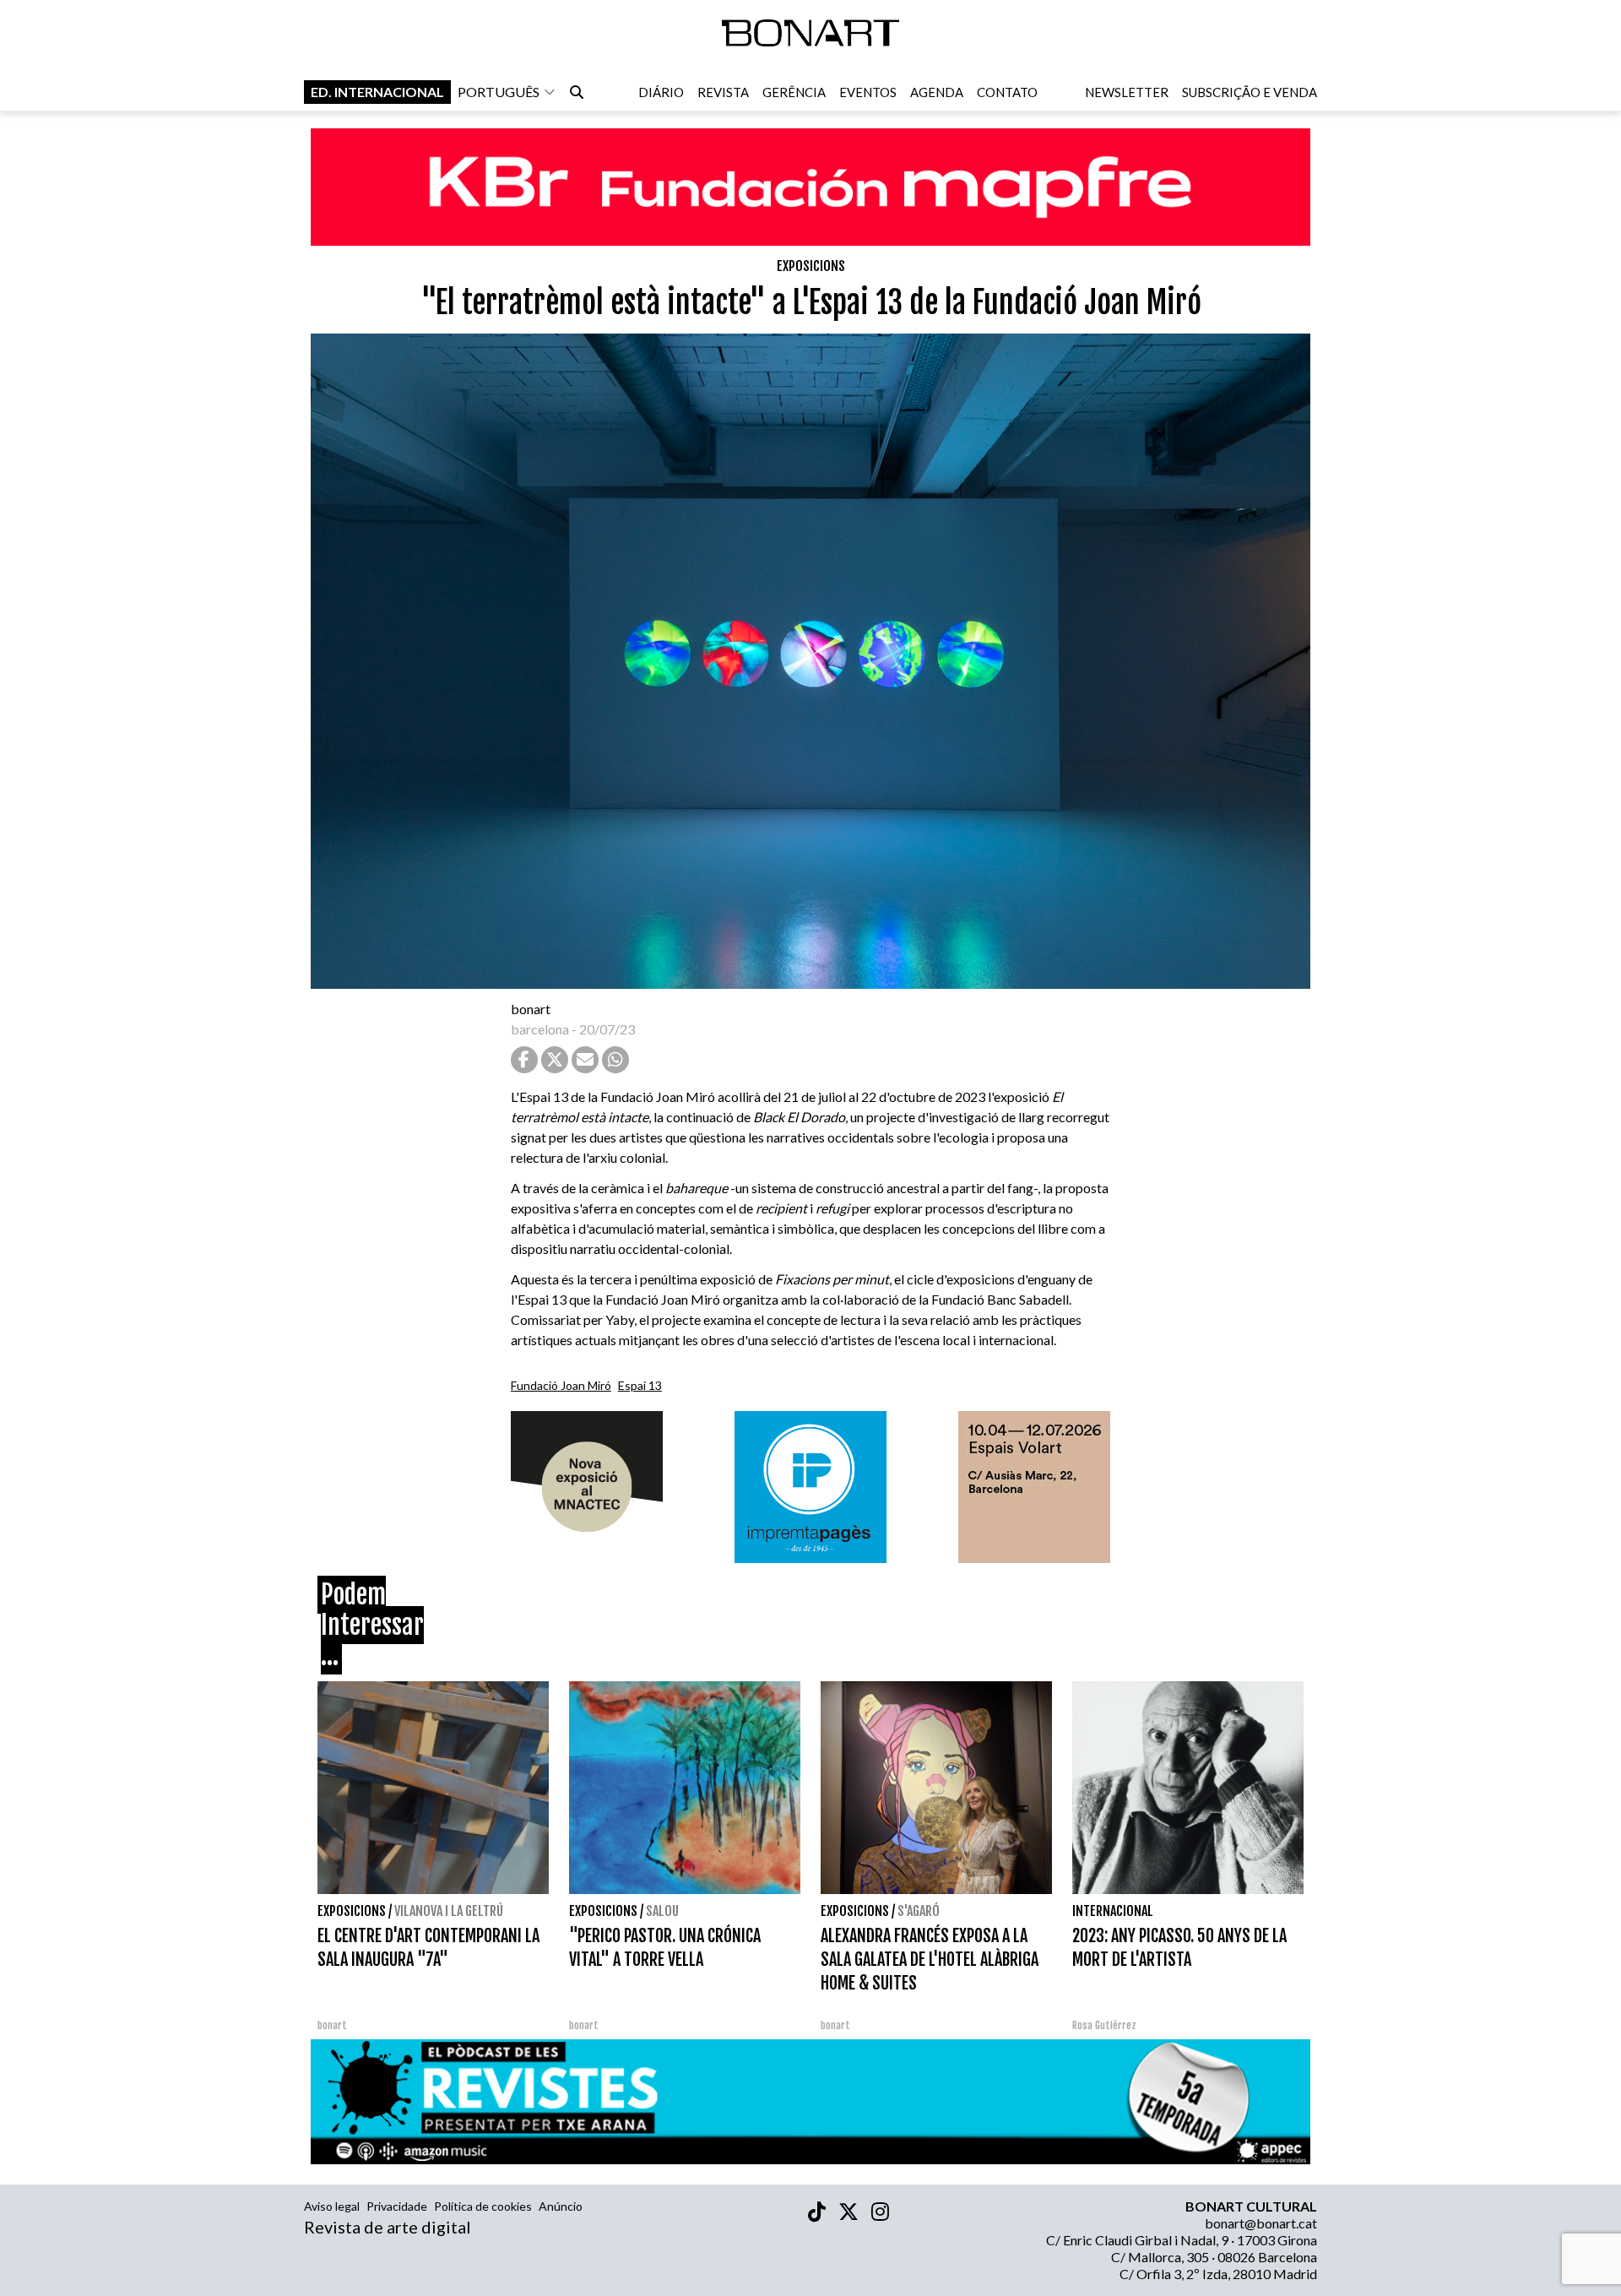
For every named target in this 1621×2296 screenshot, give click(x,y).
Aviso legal (332, 2206)
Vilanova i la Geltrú (449, 1911)
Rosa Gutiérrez (1104, 2025)
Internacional (1113, 1911)
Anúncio (561, 2206)
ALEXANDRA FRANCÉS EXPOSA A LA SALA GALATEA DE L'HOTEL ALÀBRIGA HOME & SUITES (930, 1959)
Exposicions (811, 266)
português (499, 92)
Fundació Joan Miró (561, 1385)
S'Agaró (919, 1911)
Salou (662, 1911)
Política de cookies (483, 2206)
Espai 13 (640, 1385)
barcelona (540, 1029)
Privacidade (397, 2206)
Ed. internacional (377, 92)
